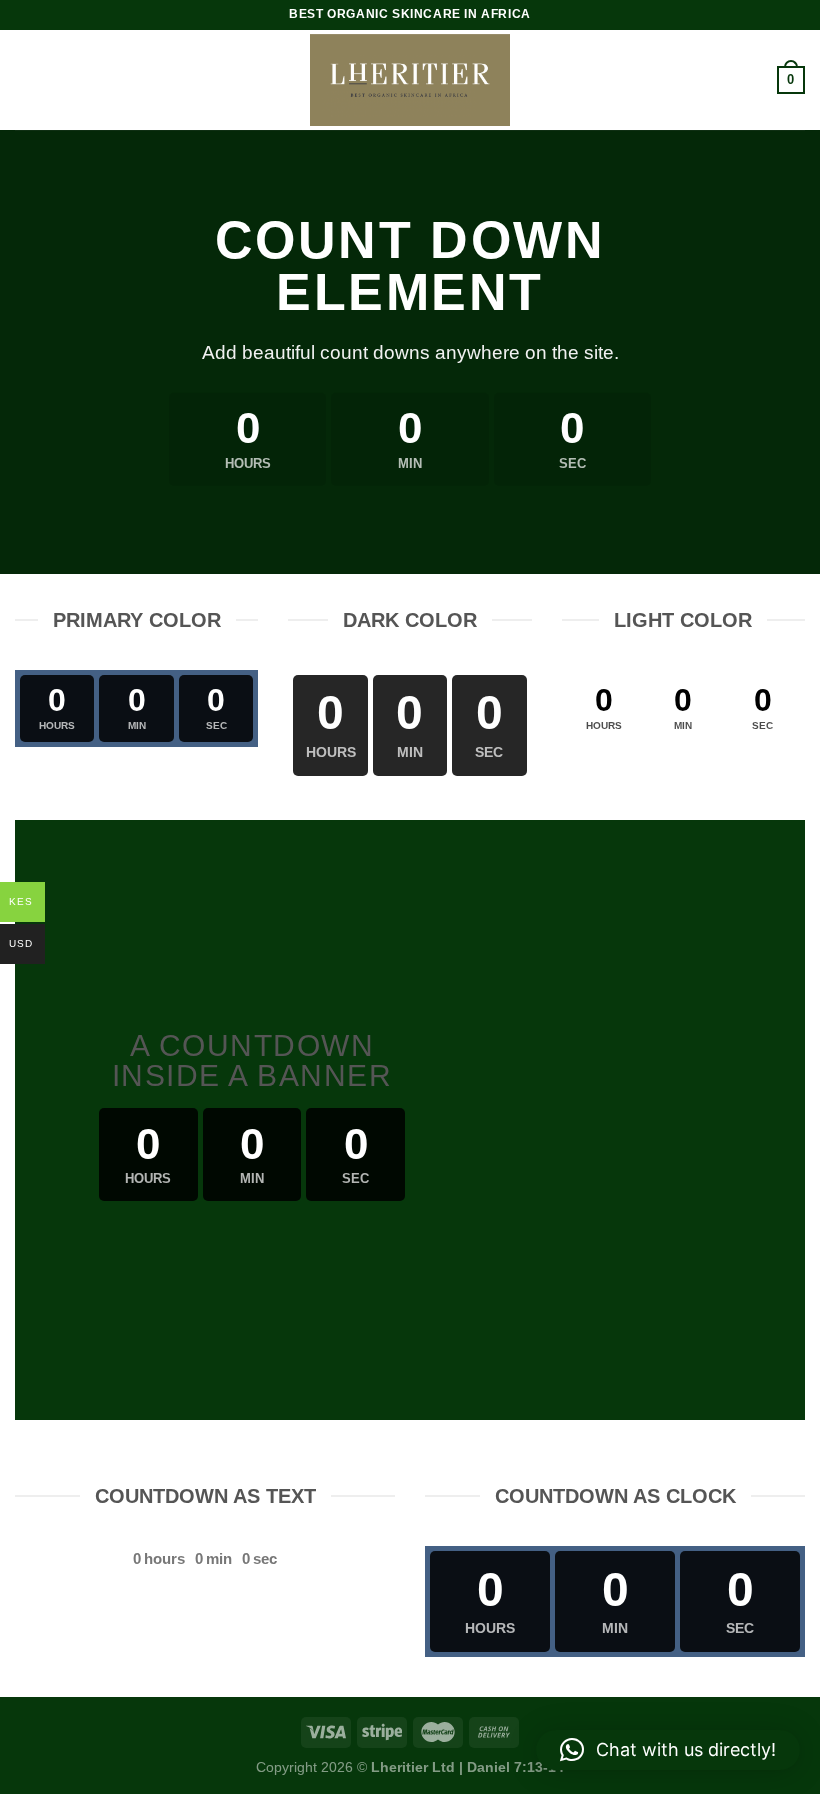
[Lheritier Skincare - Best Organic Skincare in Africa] (410, 80)
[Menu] (27, 79)
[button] (668, 1750)
